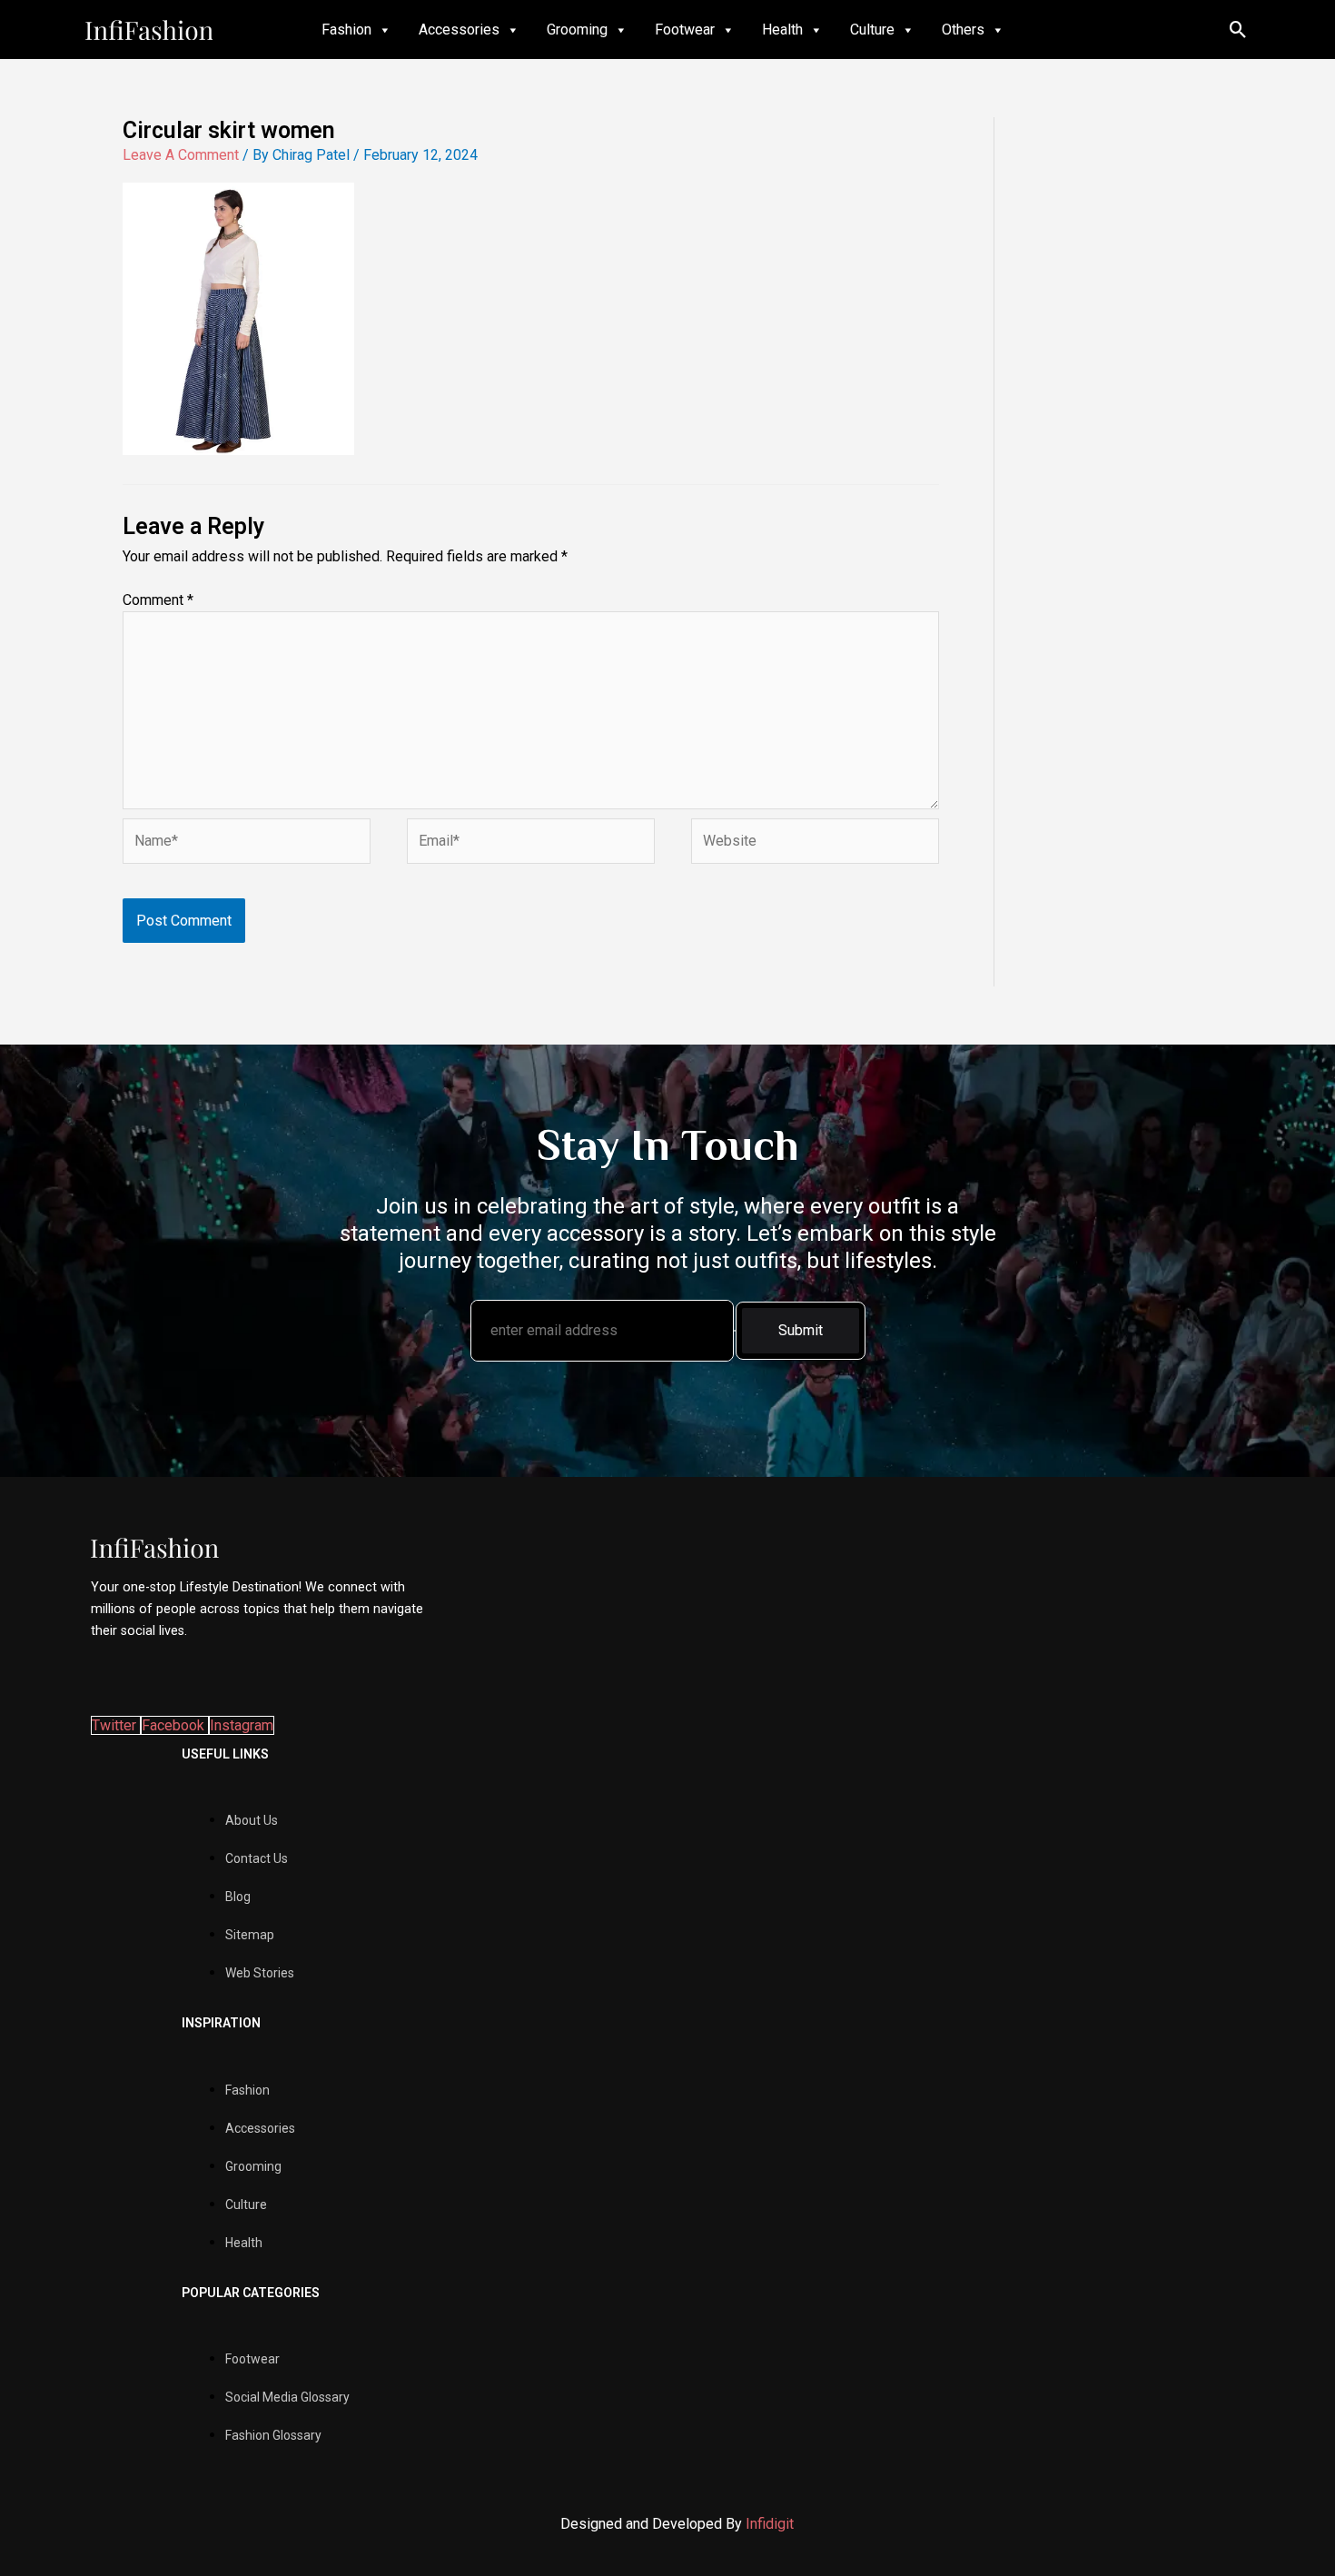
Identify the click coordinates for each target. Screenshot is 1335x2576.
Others (963, 30)
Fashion (346, 30)
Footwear (685, 30)
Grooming (577, 30)
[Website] (815, 844)
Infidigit (770, 2524)
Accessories (459, 30)
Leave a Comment (181, 155)
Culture (872, 30)
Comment (158, 600)
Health (782, 30)
